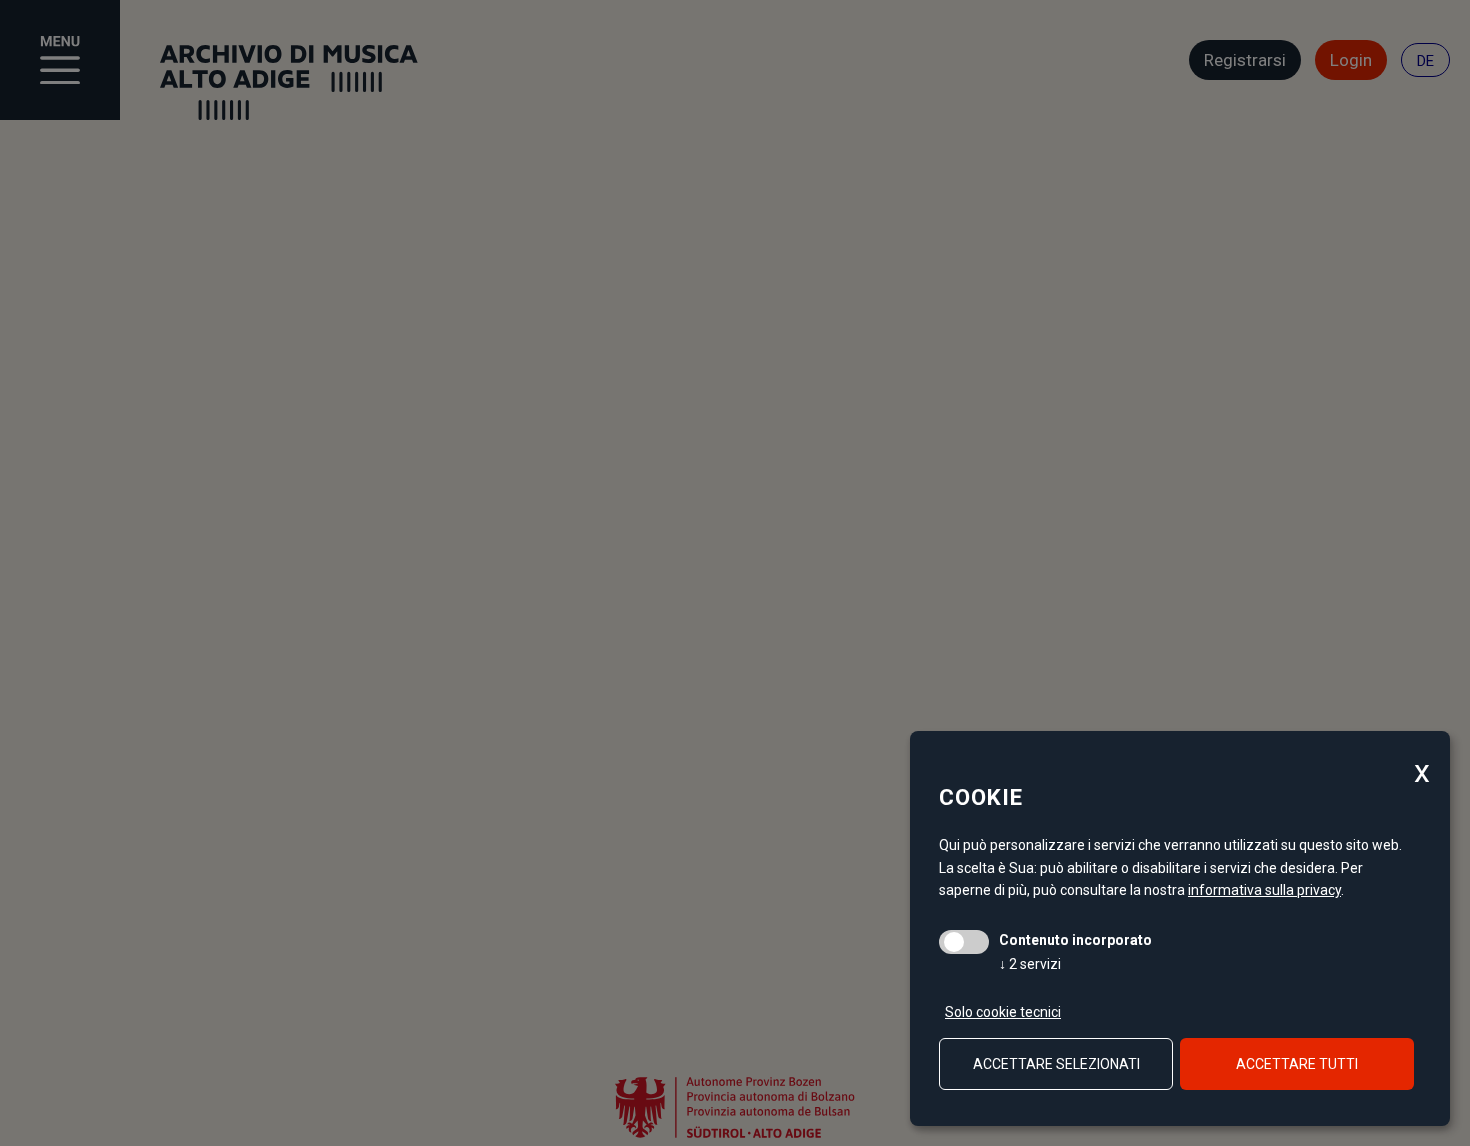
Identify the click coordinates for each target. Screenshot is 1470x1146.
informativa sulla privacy (1264, 890)
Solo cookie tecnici (1003, 1012)
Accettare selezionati (1056, 1064)
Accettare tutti (1297, 1064)
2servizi (1030, 964)
